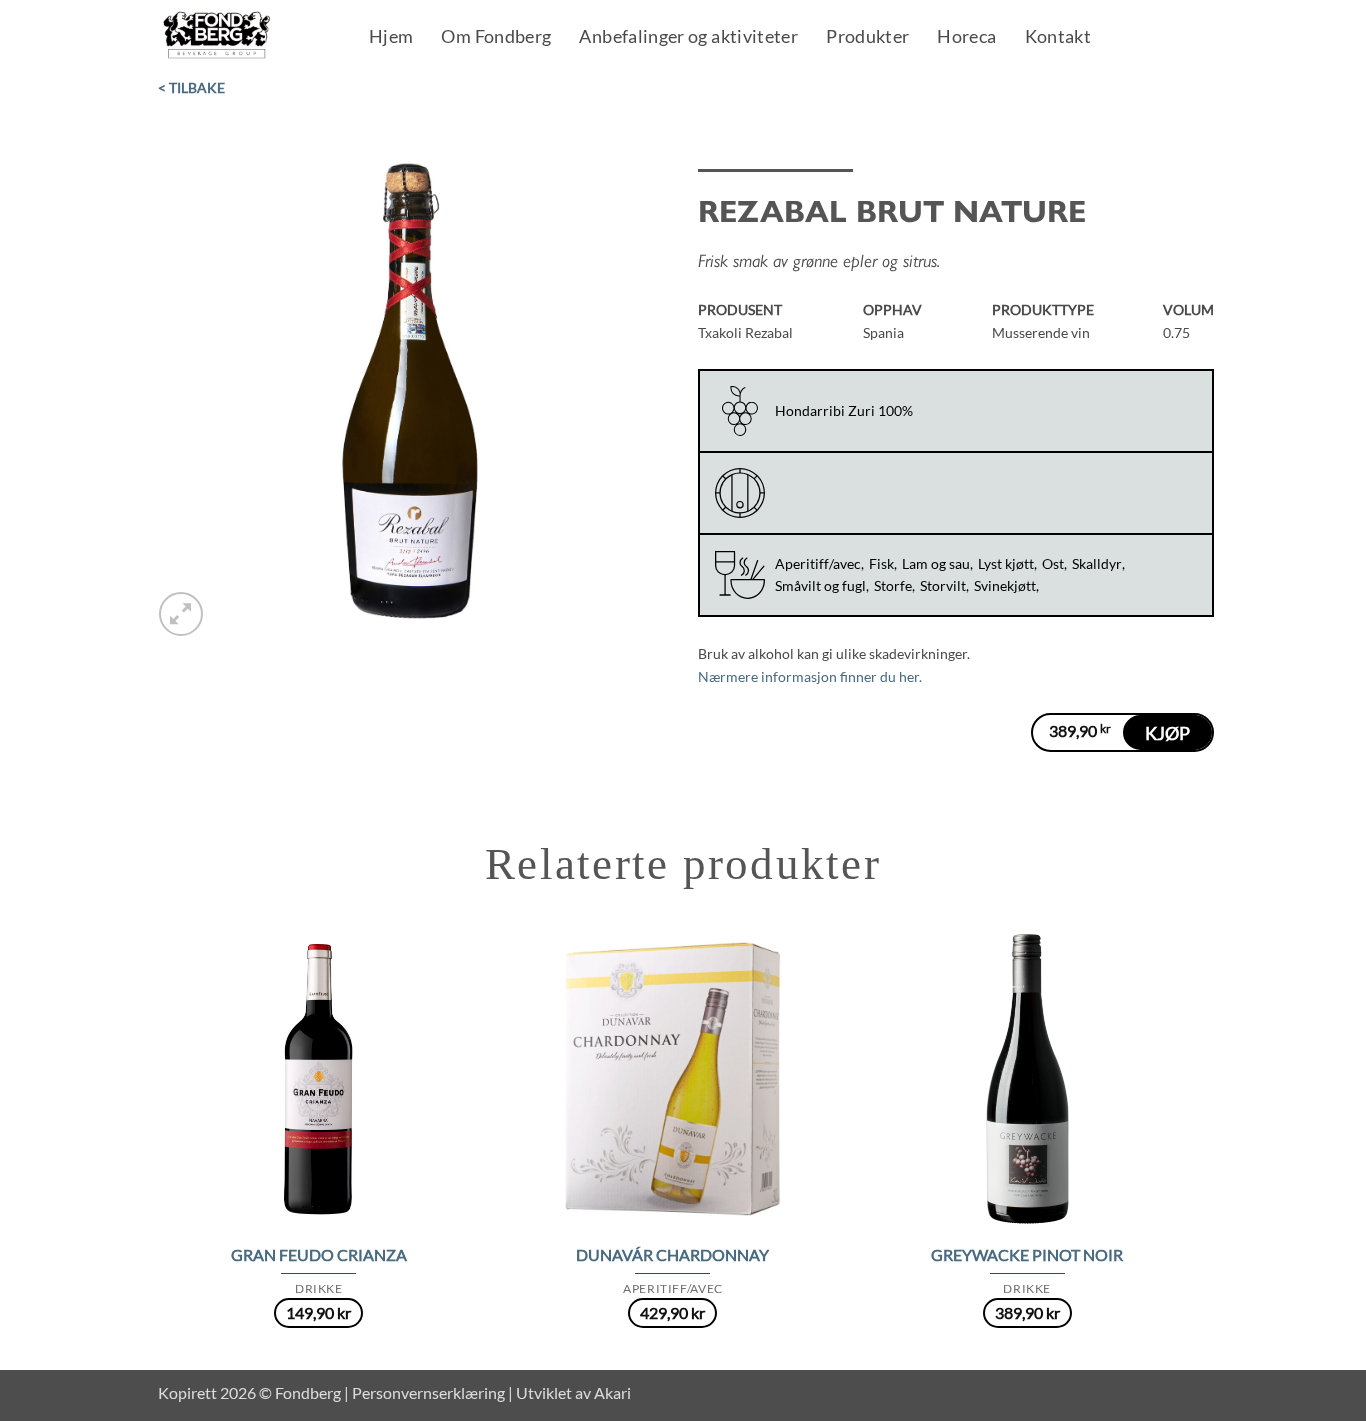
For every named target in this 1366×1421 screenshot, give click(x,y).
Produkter (867, 38)
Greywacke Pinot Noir (1027, 1254)
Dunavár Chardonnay (672, 1254)
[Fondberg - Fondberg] (242, 36)
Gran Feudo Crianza (319, 1254)
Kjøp (1167, 733)
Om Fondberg (496, 38)
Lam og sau (936, 563)
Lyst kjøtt (1006, 563)
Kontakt (1058, 38)
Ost (1053, 563)
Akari (612, 1392)
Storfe (893, 585)
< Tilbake (191, 87)
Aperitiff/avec (818, 563)
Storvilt (943, 585)
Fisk (881, 563)
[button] (181, 614)
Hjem (391, 38)
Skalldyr (1097, 563)
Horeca (966, 38)
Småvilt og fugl (820, 585)
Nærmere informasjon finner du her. (810, 676)
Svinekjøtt (1005, 585)
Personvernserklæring (428, 1392)
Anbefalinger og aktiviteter (688, 38)
